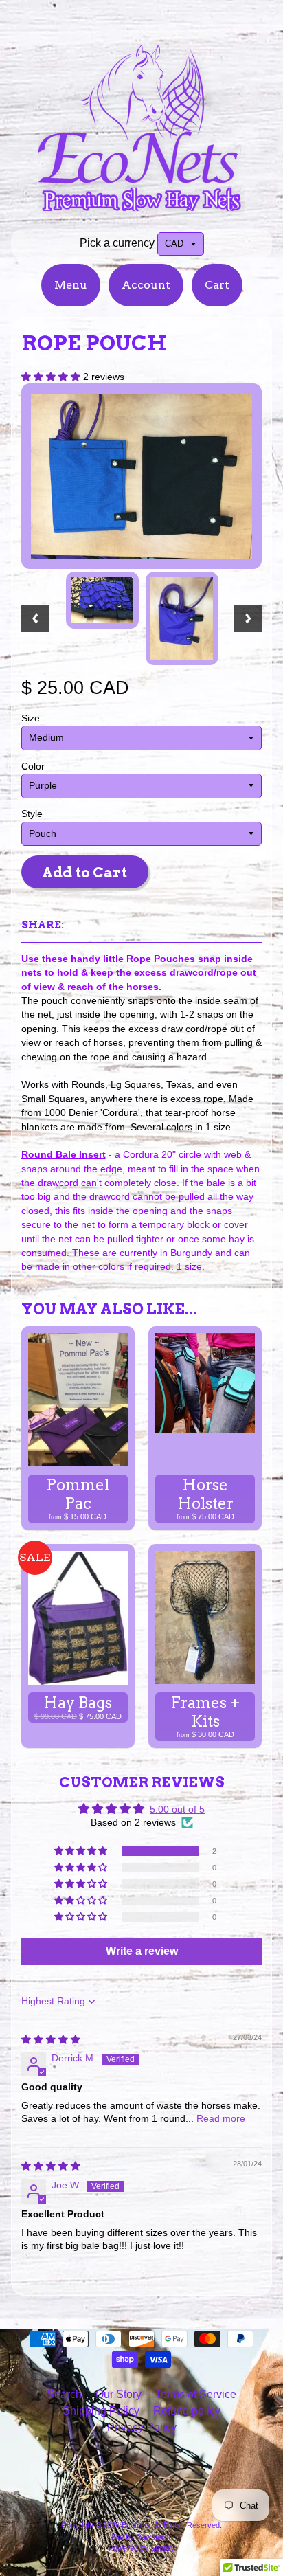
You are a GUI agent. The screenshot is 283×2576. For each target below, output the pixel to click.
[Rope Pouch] (102, 600)
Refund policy (187, 2411)
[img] (51, 2040)
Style (32, 814)
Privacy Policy (142, 2427)
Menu (71, 285)
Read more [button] (221, 2119)
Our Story (118, 2394)
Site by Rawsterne (142, 2537)
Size (31, 718)
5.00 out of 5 (177, 1810)
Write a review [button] (142, 1951)
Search (64, 2394)
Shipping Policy (101, 2411)
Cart (217, 285)
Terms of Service (196, 2394)
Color (33, 766)
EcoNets (136, 2525)
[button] (52, 377)
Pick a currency (117, 243)
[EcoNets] (141, 209)
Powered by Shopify (142, 2548)
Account (146, 285)
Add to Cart (84, 872)
